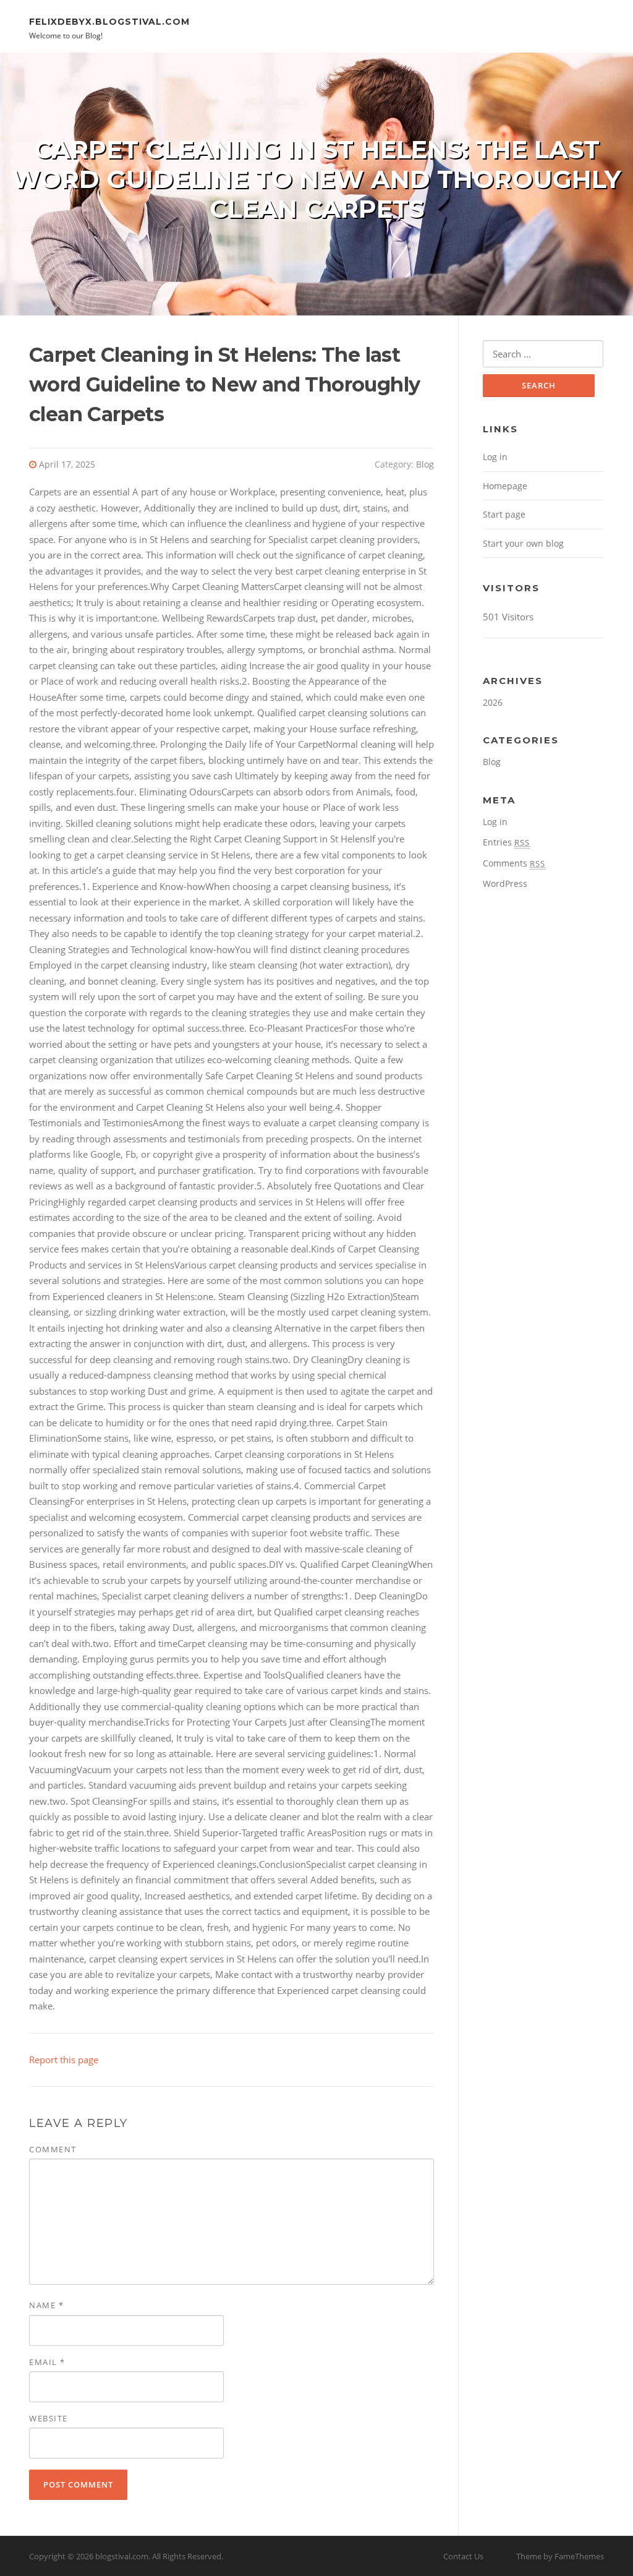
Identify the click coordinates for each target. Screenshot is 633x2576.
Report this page (64, 2060)
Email (47, 2362)
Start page (504, 514)
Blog (425, 464)
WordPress (505, 884)
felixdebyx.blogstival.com (109, 21)
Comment (53, 2149)
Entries (506, 842)
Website (49, 2418)
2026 (493, 702)
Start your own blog (523, 543)
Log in (495, 457)
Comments (514, 863)
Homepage (505, 486)
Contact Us (463, 2556)
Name (46, 2305)
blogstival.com (122, 2556)
